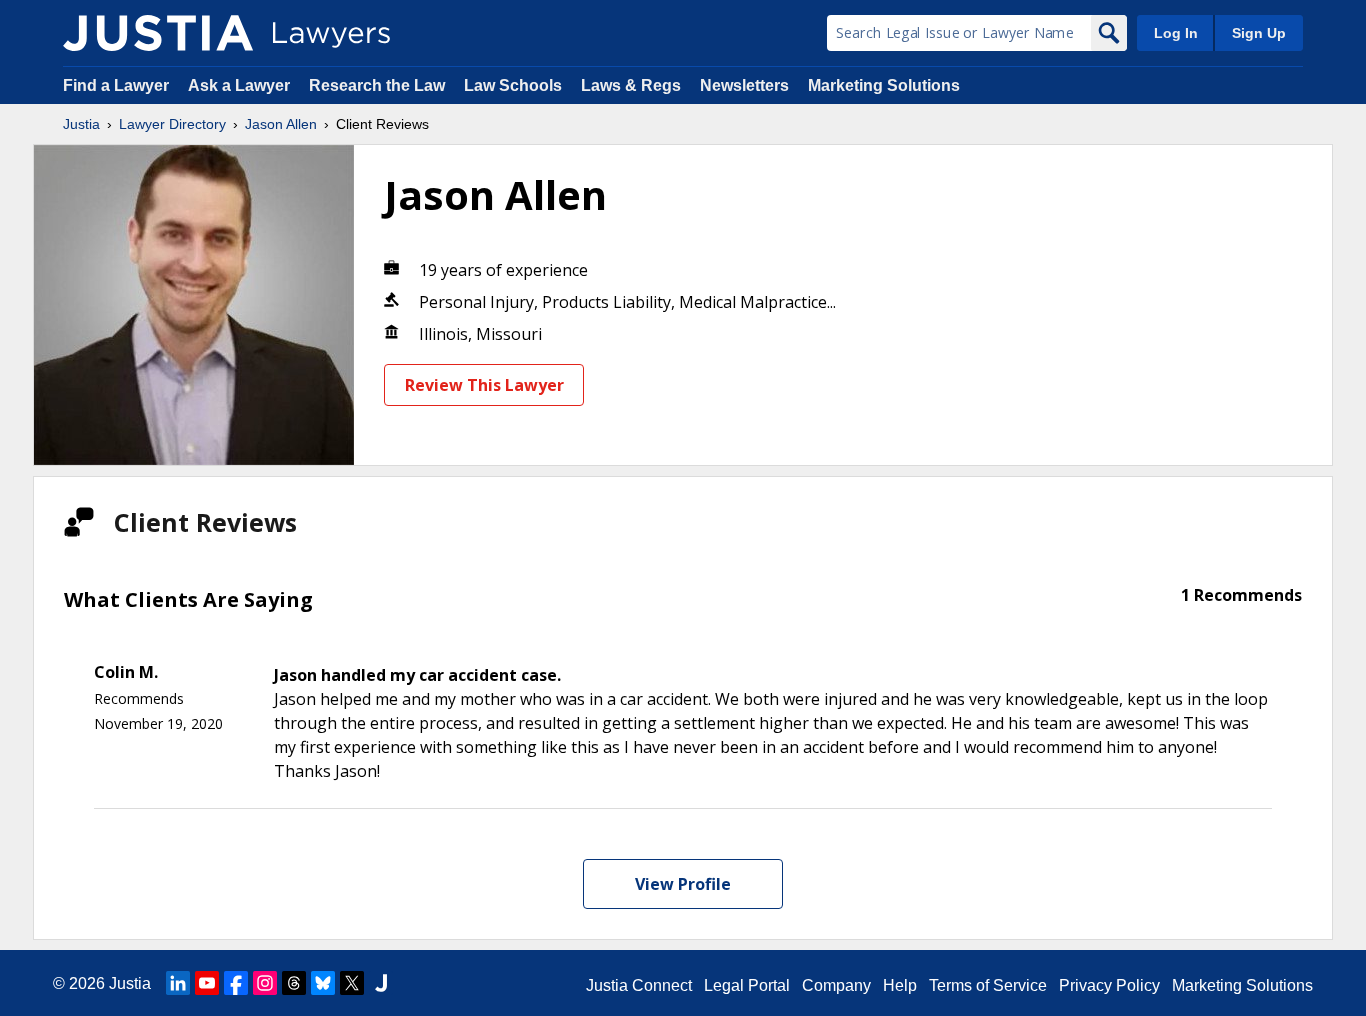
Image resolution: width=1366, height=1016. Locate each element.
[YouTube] (207, 983)
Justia (81, 124)
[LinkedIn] (178, 983)
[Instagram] (265, 983)
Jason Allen (281, 124)
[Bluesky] (323, 983)
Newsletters (744, 85)
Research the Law (377, 85)
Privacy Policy (1109, 985)
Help (900, 985)
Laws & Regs (631, 85)
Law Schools (513, 85)
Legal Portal (747, 985)
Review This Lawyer (484, 385)
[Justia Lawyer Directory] (381, 983)
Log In (1176, 33)
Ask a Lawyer (241, 85)
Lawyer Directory (172, 124)
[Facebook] (236, 983)
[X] (352, 983)
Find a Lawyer (116, 85)
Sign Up (1259, 33)
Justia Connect (639, 985)
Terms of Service (988, 985)
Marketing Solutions (884, 85)
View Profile (683, 884)
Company (836, 985)
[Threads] (294, 983)
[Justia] (158, 33)
